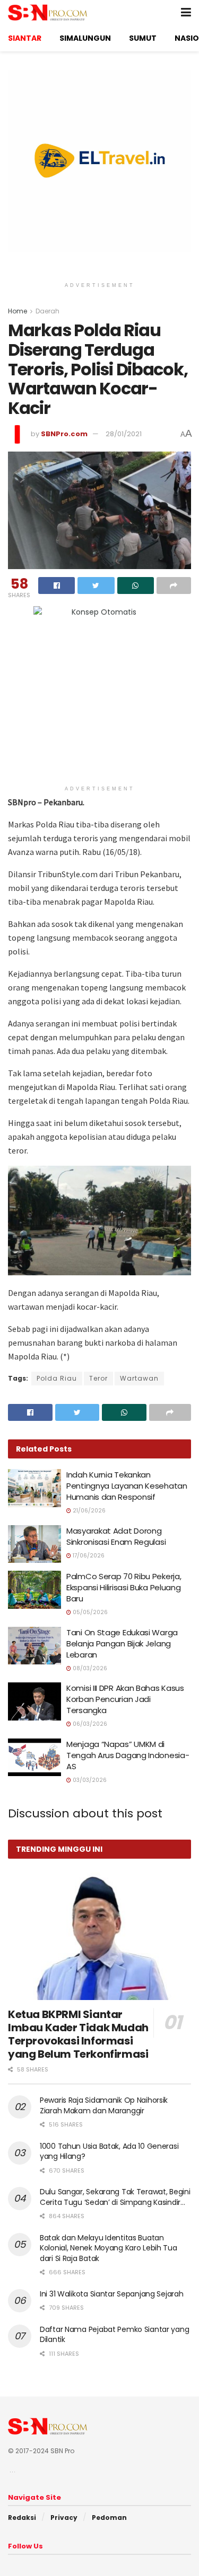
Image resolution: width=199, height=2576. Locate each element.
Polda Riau (57, 1378)
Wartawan (139, 1378)
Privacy (64, 2518)
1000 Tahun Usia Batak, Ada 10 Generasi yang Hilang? (109, 2151)
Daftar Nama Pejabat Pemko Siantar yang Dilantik (114, 2335)
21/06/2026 (88, 1511)
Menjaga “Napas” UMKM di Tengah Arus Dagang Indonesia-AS (128, 1755)
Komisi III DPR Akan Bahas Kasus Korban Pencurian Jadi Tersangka (125, 1699)
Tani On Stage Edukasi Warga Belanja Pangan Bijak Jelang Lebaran (122, 1643)
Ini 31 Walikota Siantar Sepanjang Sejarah (112, 2294)
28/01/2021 (124, 434)
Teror (98, 1378)
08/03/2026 (89, 1668)
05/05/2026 (89, 1612)
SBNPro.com (64, 434)
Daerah (47, 311)
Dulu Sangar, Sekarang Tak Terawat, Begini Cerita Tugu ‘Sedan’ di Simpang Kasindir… (115, 2197)
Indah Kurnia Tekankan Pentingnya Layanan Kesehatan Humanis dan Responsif (127, 1486)
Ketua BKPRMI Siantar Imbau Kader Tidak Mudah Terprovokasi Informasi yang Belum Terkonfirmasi (78, 2034)
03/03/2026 (89, 1780)
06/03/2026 (89, 1724)
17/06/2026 (88, 1556)
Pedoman (109, 2518)
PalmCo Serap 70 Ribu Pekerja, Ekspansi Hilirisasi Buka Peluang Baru (124, 1587)
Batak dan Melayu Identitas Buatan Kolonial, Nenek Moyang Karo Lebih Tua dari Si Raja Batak (109, 2248)
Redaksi (22, 2518)
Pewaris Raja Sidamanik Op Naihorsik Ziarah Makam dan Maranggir (104, 2105)
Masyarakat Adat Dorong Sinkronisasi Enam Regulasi (116, 1536)
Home (18, 311)
